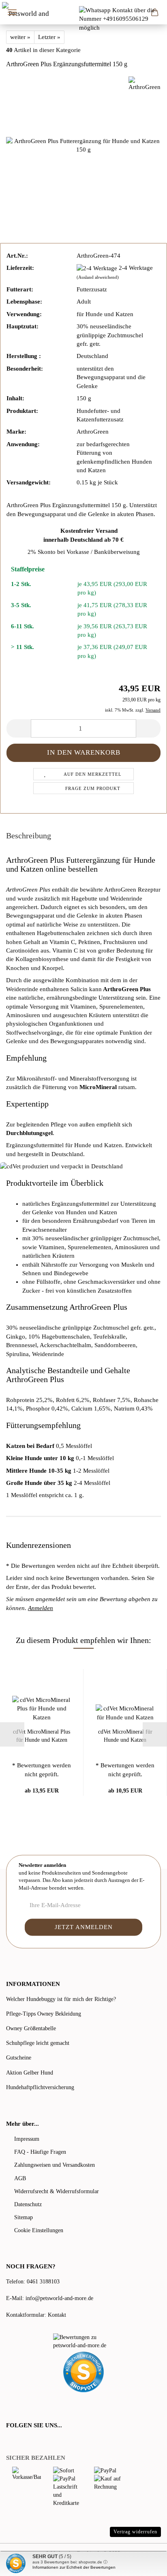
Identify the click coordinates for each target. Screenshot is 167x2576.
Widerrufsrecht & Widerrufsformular (57, 2191)
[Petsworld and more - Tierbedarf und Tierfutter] (27, 12)
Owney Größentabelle (31, 2028)
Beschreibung (29, 836)
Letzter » (49, 37)
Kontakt (57, 2315)
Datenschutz (28, 2204)
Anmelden (41, 1608)
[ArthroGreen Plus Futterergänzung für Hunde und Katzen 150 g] (83, 145)
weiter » (20, 37)
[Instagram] (42, 2442)
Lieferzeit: (20, 268)
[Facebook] (11, 2442)
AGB (20, 2178)
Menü (12, 12)
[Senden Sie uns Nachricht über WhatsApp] (123, 19)
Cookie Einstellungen (39, 2230)
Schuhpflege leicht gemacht (38, 2043)
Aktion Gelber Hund (30, 2073)
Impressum (27, 2139)
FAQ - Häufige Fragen (40, 2152)
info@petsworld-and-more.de (59, 2298)
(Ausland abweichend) (98, 277)
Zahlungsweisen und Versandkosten (55, 2165)
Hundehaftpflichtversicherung (40, 2087)
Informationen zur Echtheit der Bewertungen (74, 2567)
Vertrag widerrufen (135, 2532)
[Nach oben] (145, 2564)
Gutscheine (19, 2058)
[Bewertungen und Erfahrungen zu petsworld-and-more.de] (83, 2342)
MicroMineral (98, 1087)
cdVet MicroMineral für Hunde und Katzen (125, 1736)
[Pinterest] (32, 2442)
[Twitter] (21, 2442)
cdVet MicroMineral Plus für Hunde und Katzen (42, 1736)
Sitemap (24, 2217)
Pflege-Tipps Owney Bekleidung (44, 2014)
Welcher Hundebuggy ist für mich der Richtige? (61, 1999)
